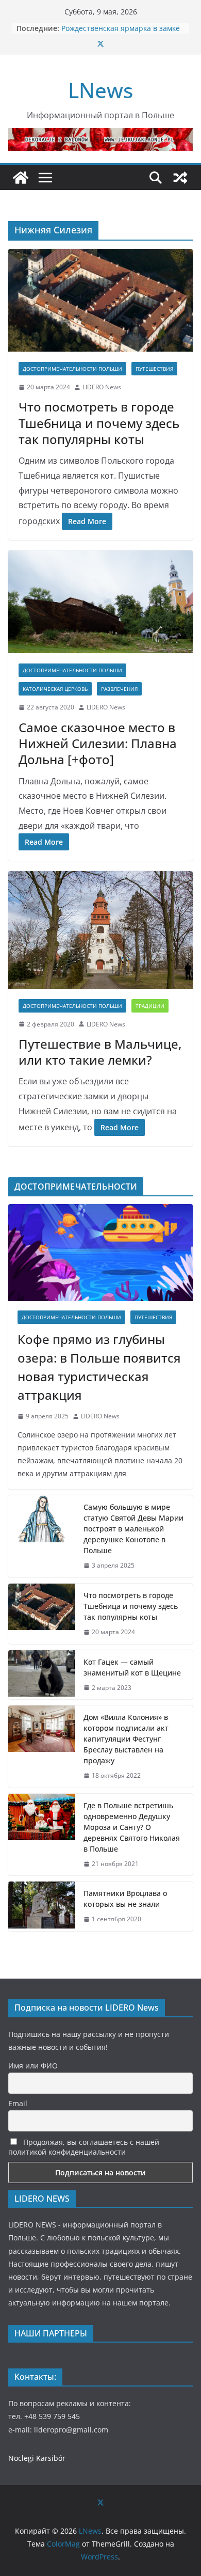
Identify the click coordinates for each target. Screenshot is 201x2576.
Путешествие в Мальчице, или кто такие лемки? (100, 1052)
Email (18, 2103)
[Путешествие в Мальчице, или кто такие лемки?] (100, 930)
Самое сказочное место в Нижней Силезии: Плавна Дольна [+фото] (98, 743)
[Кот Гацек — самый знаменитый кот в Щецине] (42, 1675)
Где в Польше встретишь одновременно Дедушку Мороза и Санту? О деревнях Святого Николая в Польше (132, 1827)
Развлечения (119, 689)
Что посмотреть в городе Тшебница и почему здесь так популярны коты (99, 423)
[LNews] (21, 178)
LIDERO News (102, 387)
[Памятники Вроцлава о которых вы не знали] (42, 1906)
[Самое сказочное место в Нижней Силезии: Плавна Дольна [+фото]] (100, 602)
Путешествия (154, 369)
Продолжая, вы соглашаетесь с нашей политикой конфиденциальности (84, 2147)
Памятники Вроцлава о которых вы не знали (125, 1899)
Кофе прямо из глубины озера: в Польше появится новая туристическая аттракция (99, 1367)
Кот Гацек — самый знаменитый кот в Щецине (133, 1667)
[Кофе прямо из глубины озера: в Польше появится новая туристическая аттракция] (100, 1253)
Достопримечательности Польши (72, 369)
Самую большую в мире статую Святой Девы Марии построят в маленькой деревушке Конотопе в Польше (133, 1529)
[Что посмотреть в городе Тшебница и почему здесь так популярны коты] (100, 300)
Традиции (150, 1006)
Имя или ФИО (33, 2066)
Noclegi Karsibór (37, 2458)
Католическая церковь (55, 689)
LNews (100, 90)
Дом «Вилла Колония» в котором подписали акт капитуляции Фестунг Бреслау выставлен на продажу (126, 1739)
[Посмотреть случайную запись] (180, 178)
